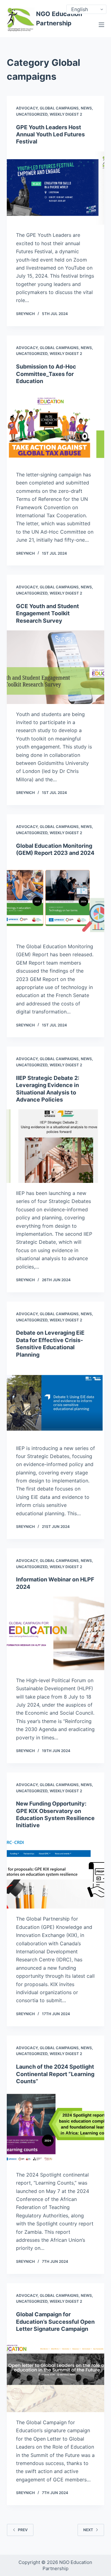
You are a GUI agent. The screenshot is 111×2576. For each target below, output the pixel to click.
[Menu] (101, 25)
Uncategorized (32, 114)
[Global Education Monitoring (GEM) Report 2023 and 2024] (56, 899)
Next (88, 2530)
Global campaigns (59, 108)
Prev (23, 2530)
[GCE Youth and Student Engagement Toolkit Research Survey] (56, 667)
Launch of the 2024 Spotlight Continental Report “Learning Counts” (55, 2074)
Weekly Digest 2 (66, 114)
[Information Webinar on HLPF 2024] (56, 1633)
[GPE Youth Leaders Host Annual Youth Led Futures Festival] (56, 188)
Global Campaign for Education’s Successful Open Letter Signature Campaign (55, 2322)
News (86, 108)
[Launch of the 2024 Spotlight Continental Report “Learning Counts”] (56, 2128)
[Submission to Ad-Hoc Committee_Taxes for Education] (56, 428)
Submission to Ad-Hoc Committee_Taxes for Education (46, 374)
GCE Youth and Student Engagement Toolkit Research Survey (47, 613)
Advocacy (27, 108)
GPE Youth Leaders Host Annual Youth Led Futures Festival (50, 134)
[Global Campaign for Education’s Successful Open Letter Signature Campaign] (56, 2375)
